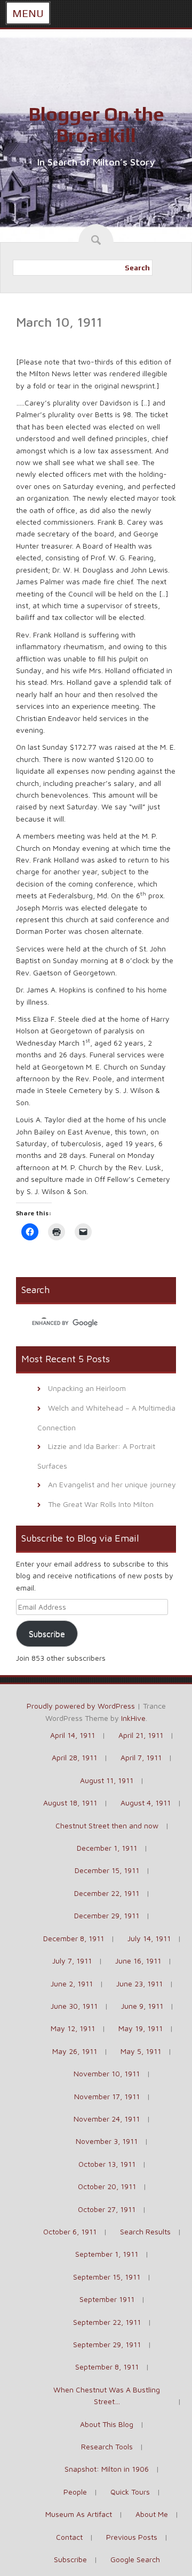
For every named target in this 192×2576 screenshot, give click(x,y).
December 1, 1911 (107, 1848)
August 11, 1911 (107, 1780)
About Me (152, 2514)
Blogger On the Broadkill (96, 125)
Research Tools (107, 2446)
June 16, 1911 (138, 1961)
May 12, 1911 (73, 2028)
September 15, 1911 (107, 2277)
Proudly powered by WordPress (81, 1706)
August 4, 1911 (146, 1803)
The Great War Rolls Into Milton (101, 1504)
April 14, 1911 (73, 1735)
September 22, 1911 (107, 2322)
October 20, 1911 (107, 2186)
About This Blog (107, 2424)
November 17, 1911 (107, 2096)
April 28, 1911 (74, 1757)
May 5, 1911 (141, 2051)
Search (137, 268)
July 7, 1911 (72, 1961)
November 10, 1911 (107, 2073)
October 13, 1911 (107, 2164)
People (75, 2492)
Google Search (135, 2559)
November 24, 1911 (107, 2119)
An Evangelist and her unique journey (112, 1484)
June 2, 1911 (72, 1983)
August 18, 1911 (70, 1803)
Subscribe (47, 1634)
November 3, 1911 (107, 2141)
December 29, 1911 (107, 1915)
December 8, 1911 (74, 1938)
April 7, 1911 (141, 1757)
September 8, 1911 (107, 2367)
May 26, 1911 (75, 2051)
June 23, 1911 (139, 1983)
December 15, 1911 (107, 1870)
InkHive (133, 1718)
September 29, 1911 (107, 2344)
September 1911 (107, 2299)
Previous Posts (132, 2537)
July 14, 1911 (149, 1938)
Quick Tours (130, 2492)
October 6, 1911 (70, 2231)
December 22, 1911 (107, 1893)
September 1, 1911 (107, 2254)
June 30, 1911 (74, 2006)
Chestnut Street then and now (107, 1825)
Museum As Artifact (79, 2514)
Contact (69, 2537)
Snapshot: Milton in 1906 (107, 2469)
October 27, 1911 (107, 2209)
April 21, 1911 (141, 1735)
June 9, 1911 (142, 2006)
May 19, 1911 (141, 2028)
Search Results (145, 2231)
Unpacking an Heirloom (87, 1388)
